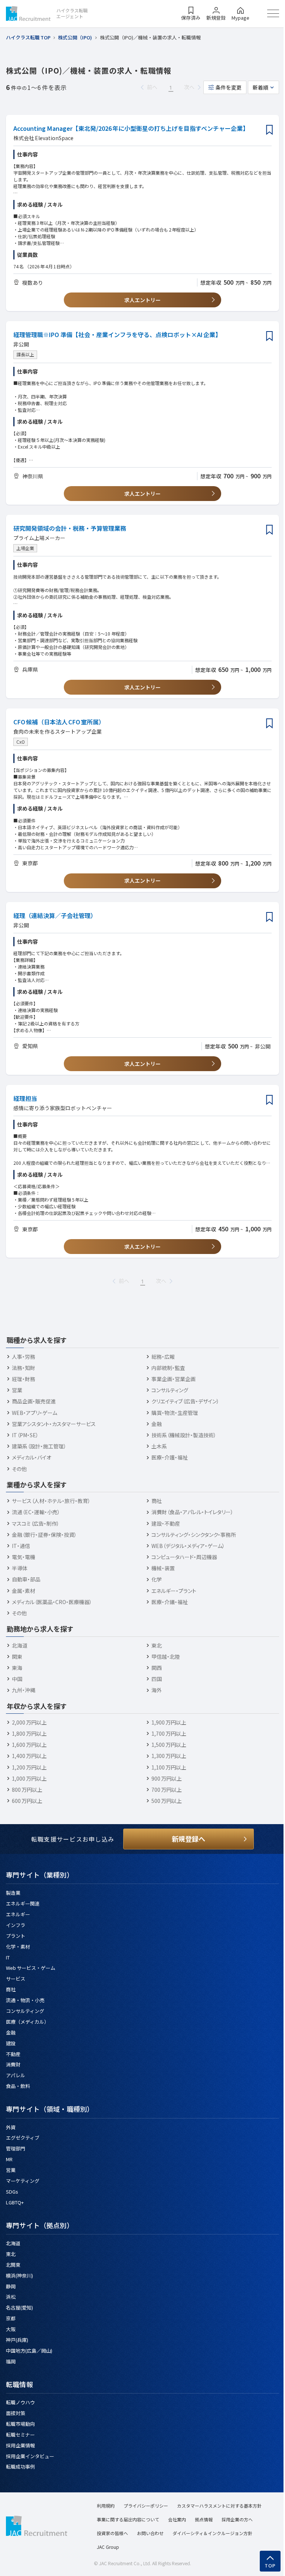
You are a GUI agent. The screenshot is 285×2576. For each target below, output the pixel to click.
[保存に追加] (269, 130)
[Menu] (273, 13)
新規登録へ (189, 1839)
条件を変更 (229, 87)
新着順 (261, 87)
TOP (270, 2566)
